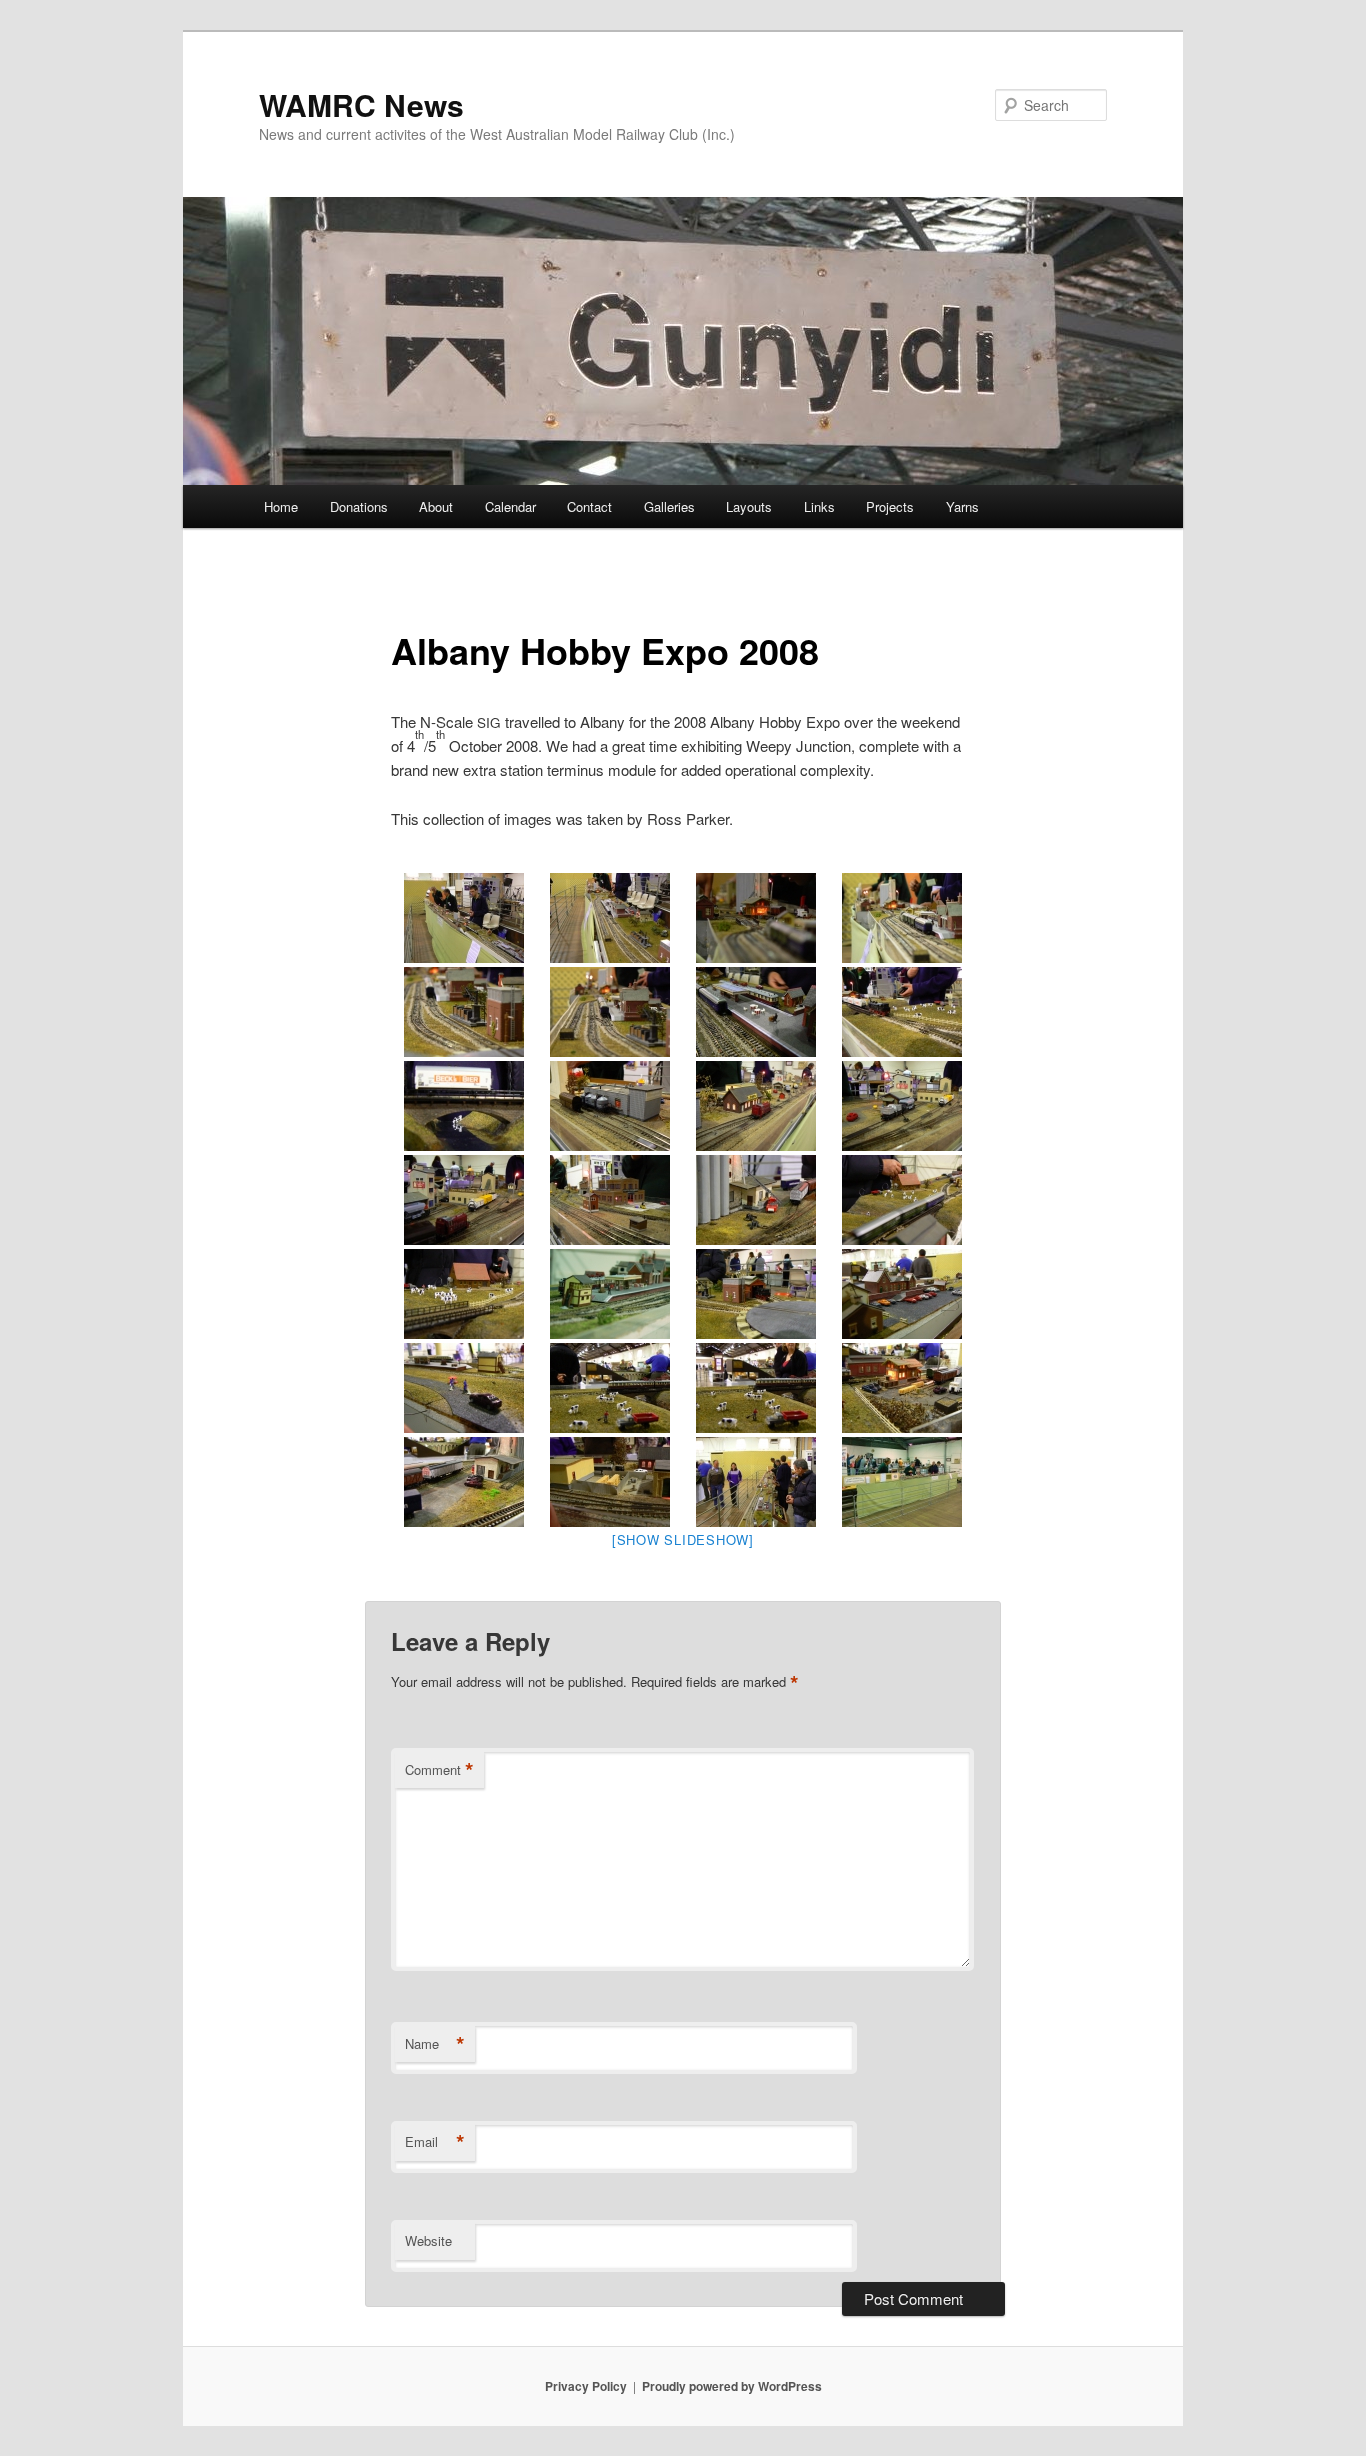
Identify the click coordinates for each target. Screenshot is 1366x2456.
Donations (359, 506)
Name (435, 2044)
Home (281, 506)
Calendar (510, 506)
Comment (439, 1770)
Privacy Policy (586, 2386)
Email (435, 2142)
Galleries (669, 506)
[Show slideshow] (683, 1539)
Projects (890, 506)
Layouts (749, 506)
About (436, 506)
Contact (589, 506)
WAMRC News (361, 104)
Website (428, 2240)
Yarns (962, 506)
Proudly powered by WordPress (732, 2386)
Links (819, 506)
